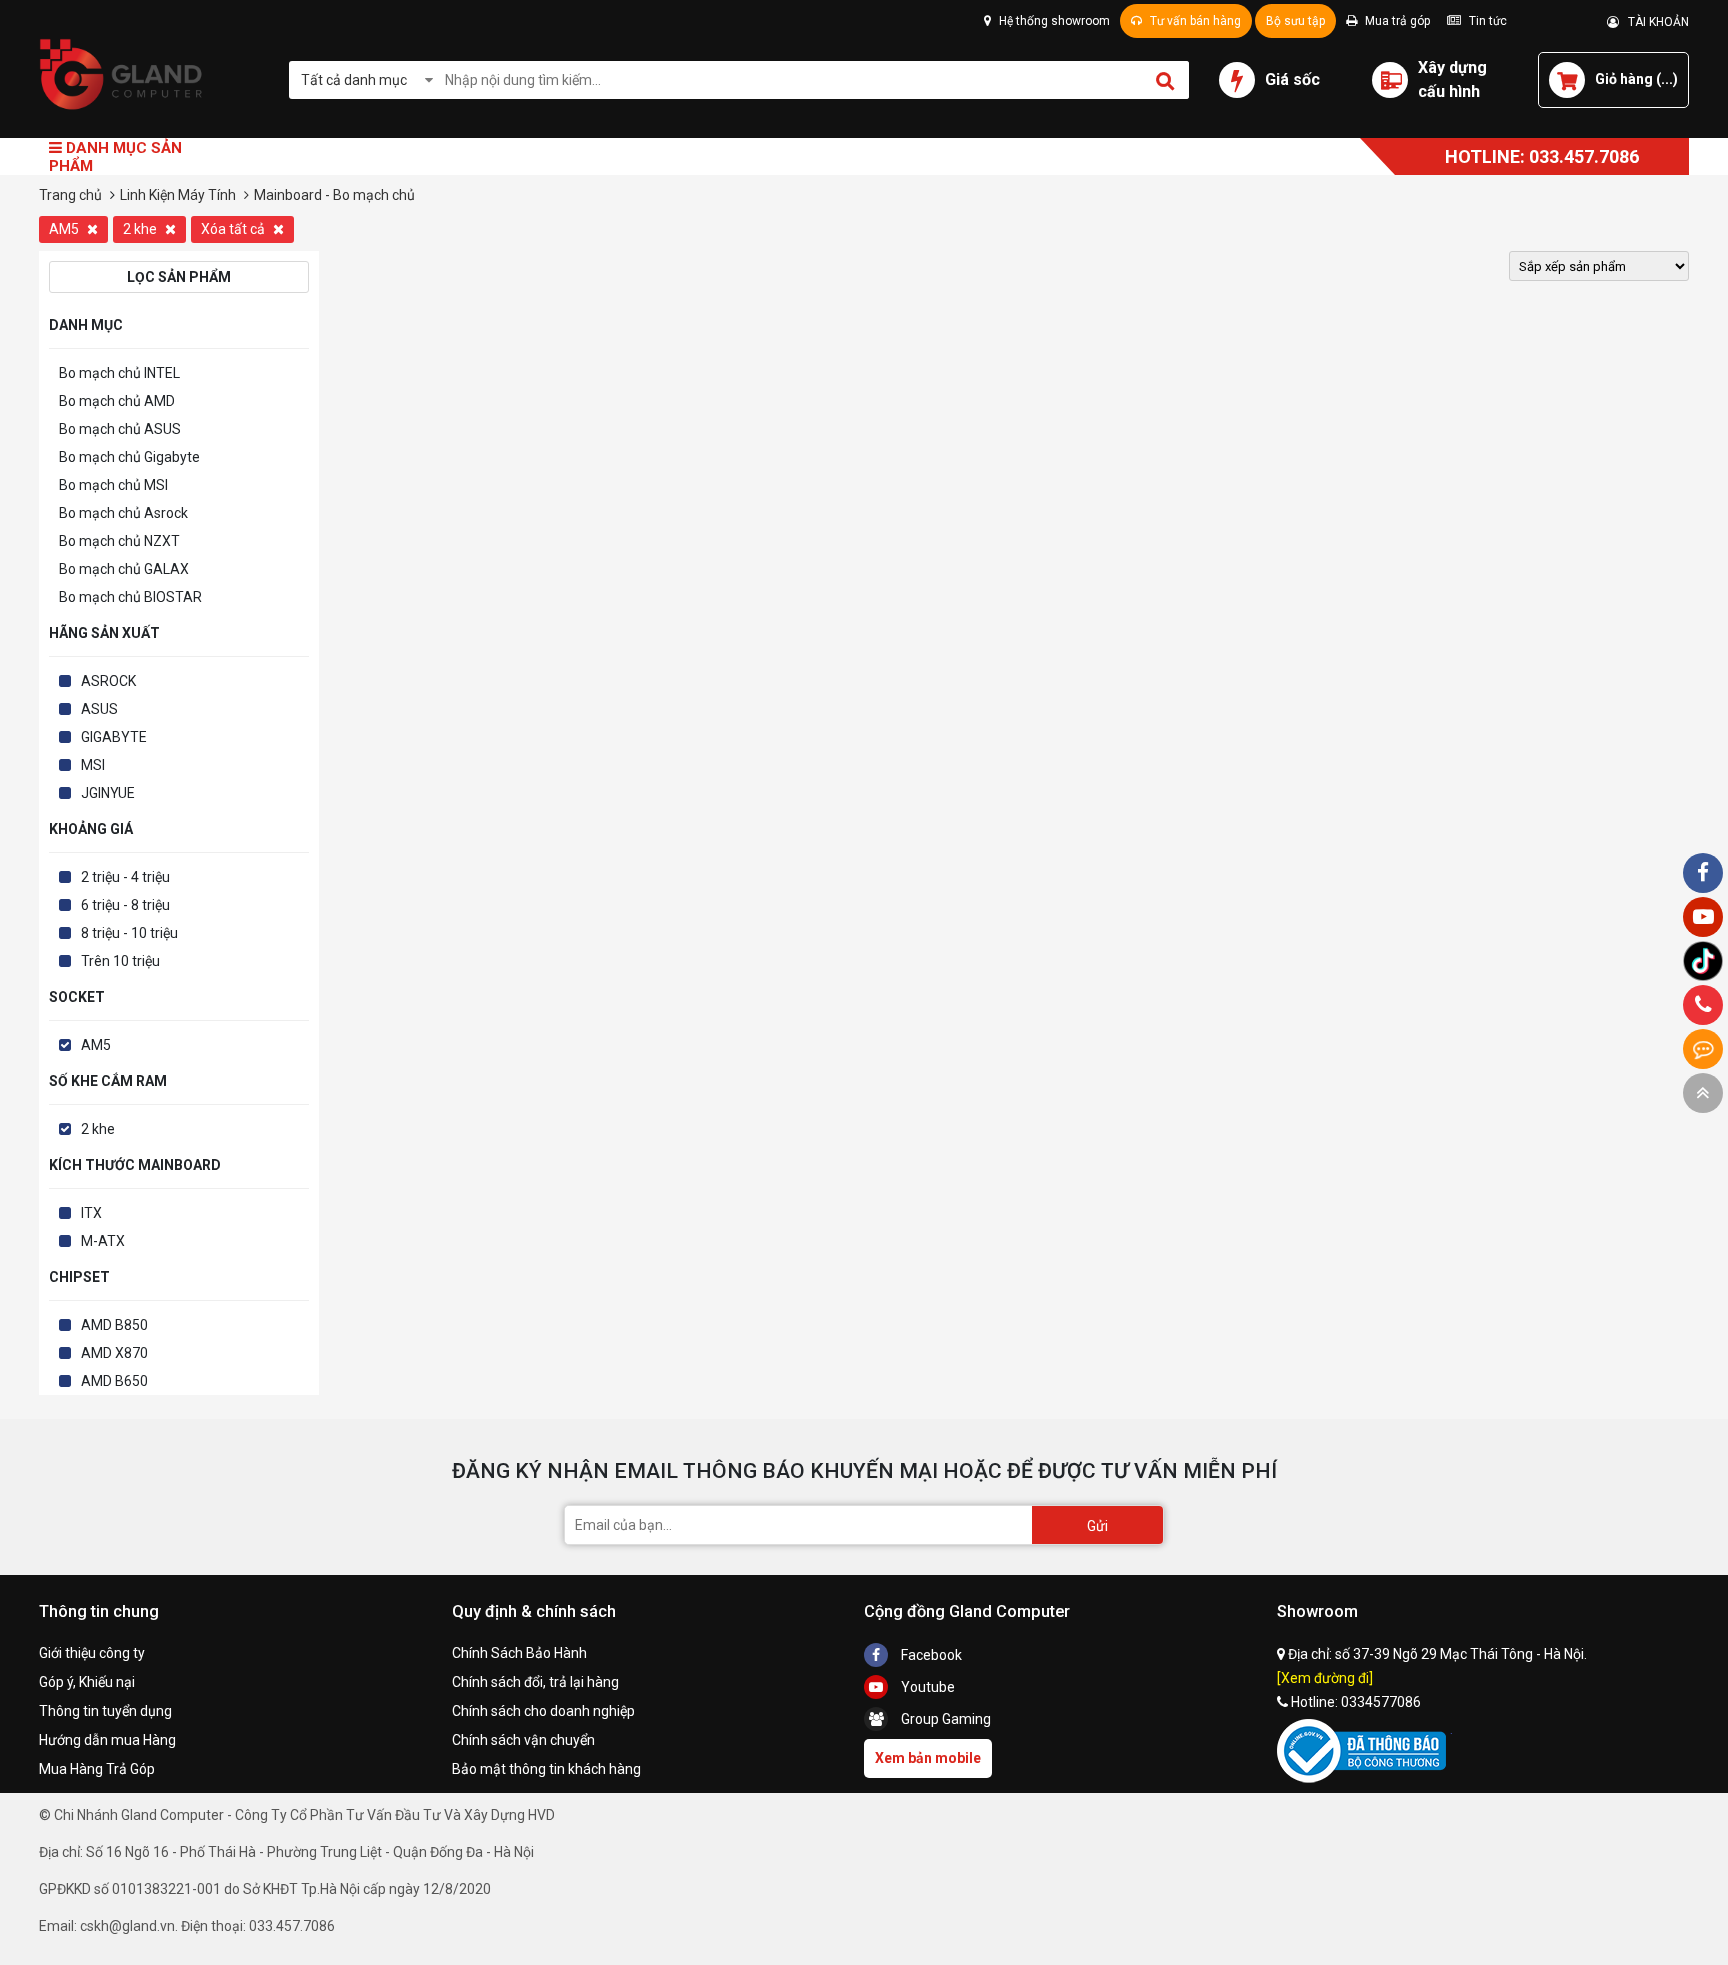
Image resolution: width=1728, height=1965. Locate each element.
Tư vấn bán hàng (1194, 21)
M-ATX (103, 1241)
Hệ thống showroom (1053, 21)
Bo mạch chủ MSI (113, 485)
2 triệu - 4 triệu (125, 877)
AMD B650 (114, 1381)
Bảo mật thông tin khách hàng (546, 1769)
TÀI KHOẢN (1654, 22)
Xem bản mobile (928, 1758)
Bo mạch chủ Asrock (123, 513)
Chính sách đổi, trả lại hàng (535, 1682)
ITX (91, 1213)
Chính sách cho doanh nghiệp (543, 1711)
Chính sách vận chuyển (523, 1740)
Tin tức (1486, 21)
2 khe (141, 229)
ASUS (99, 709)
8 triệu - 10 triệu (129, 933)
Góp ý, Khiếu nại (87, 1682)
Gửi (1097, 1526)
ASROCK (108, 681)
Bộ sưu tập (1295, 21)
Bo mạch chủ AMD (117, 401)
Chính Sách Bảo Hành (519, 1653)
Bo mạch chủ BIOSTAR (130, 597)
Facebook (930, 1655)
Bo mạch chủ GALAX (124, 569)
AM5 (65, 229)
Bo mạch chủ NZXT (119, 541)
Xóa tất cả (234, 229)
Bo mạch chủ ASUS (120, 429)
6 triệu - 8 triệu (125, 905)
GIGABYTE (114, 737)
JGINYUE (108, 793)
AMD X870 (114, 1353)
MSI (93, 765)
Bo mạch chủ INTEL (119, 373)
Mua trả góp (1396, 21)
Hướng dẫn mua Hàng (107, 1740)
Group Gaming (944, 1719)
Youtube (926, 1687)
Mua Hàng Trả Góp (97, 1769)
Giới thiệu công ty (92, 1653)
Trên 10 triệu (120, 961)
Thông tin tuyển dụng (105, 1711)
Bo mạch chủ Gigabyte (129, 457)
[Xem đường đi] (1325, 1678)
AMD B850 (114, 1325)
